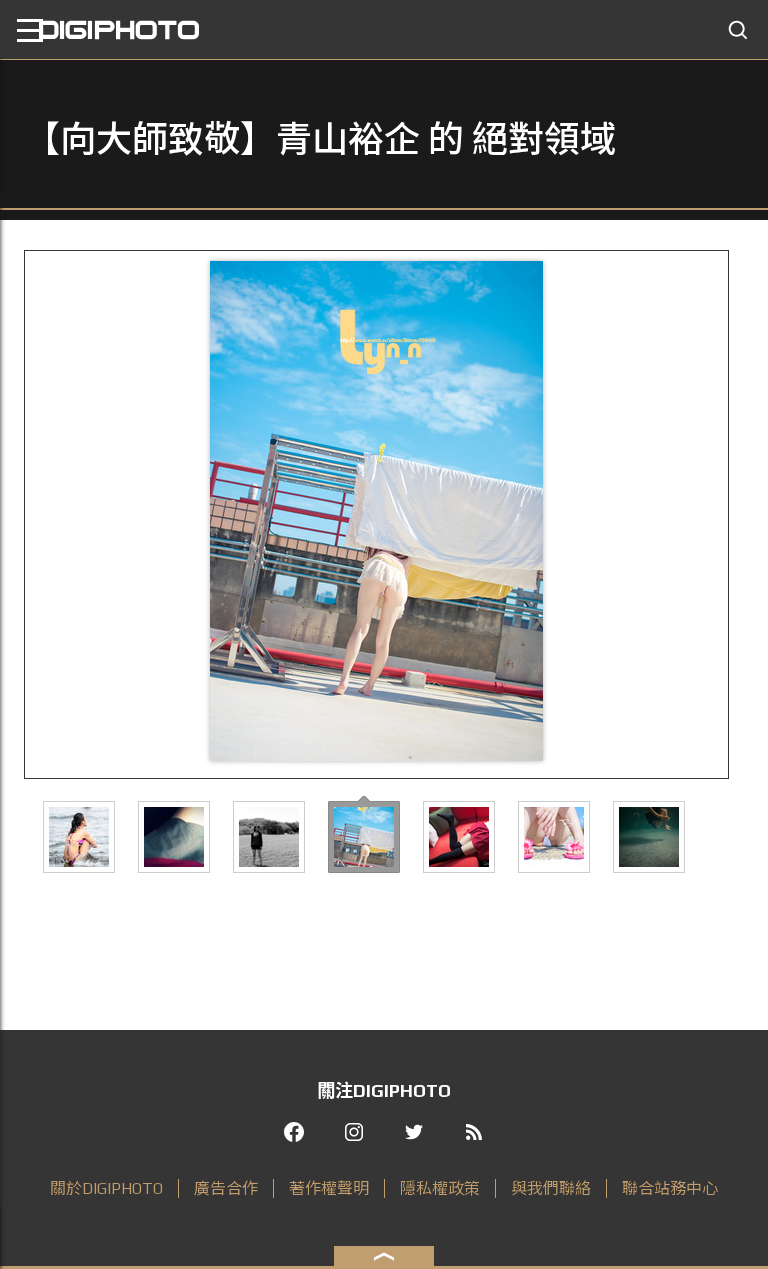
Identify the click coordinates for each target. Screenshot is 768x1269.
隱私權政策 (440, 1188)
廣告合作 (226, 1188)
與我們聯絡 (551, 1188)
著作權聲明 (329, 1188)
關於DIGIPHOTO (106, 1188)
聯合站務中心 (670, 1188)
